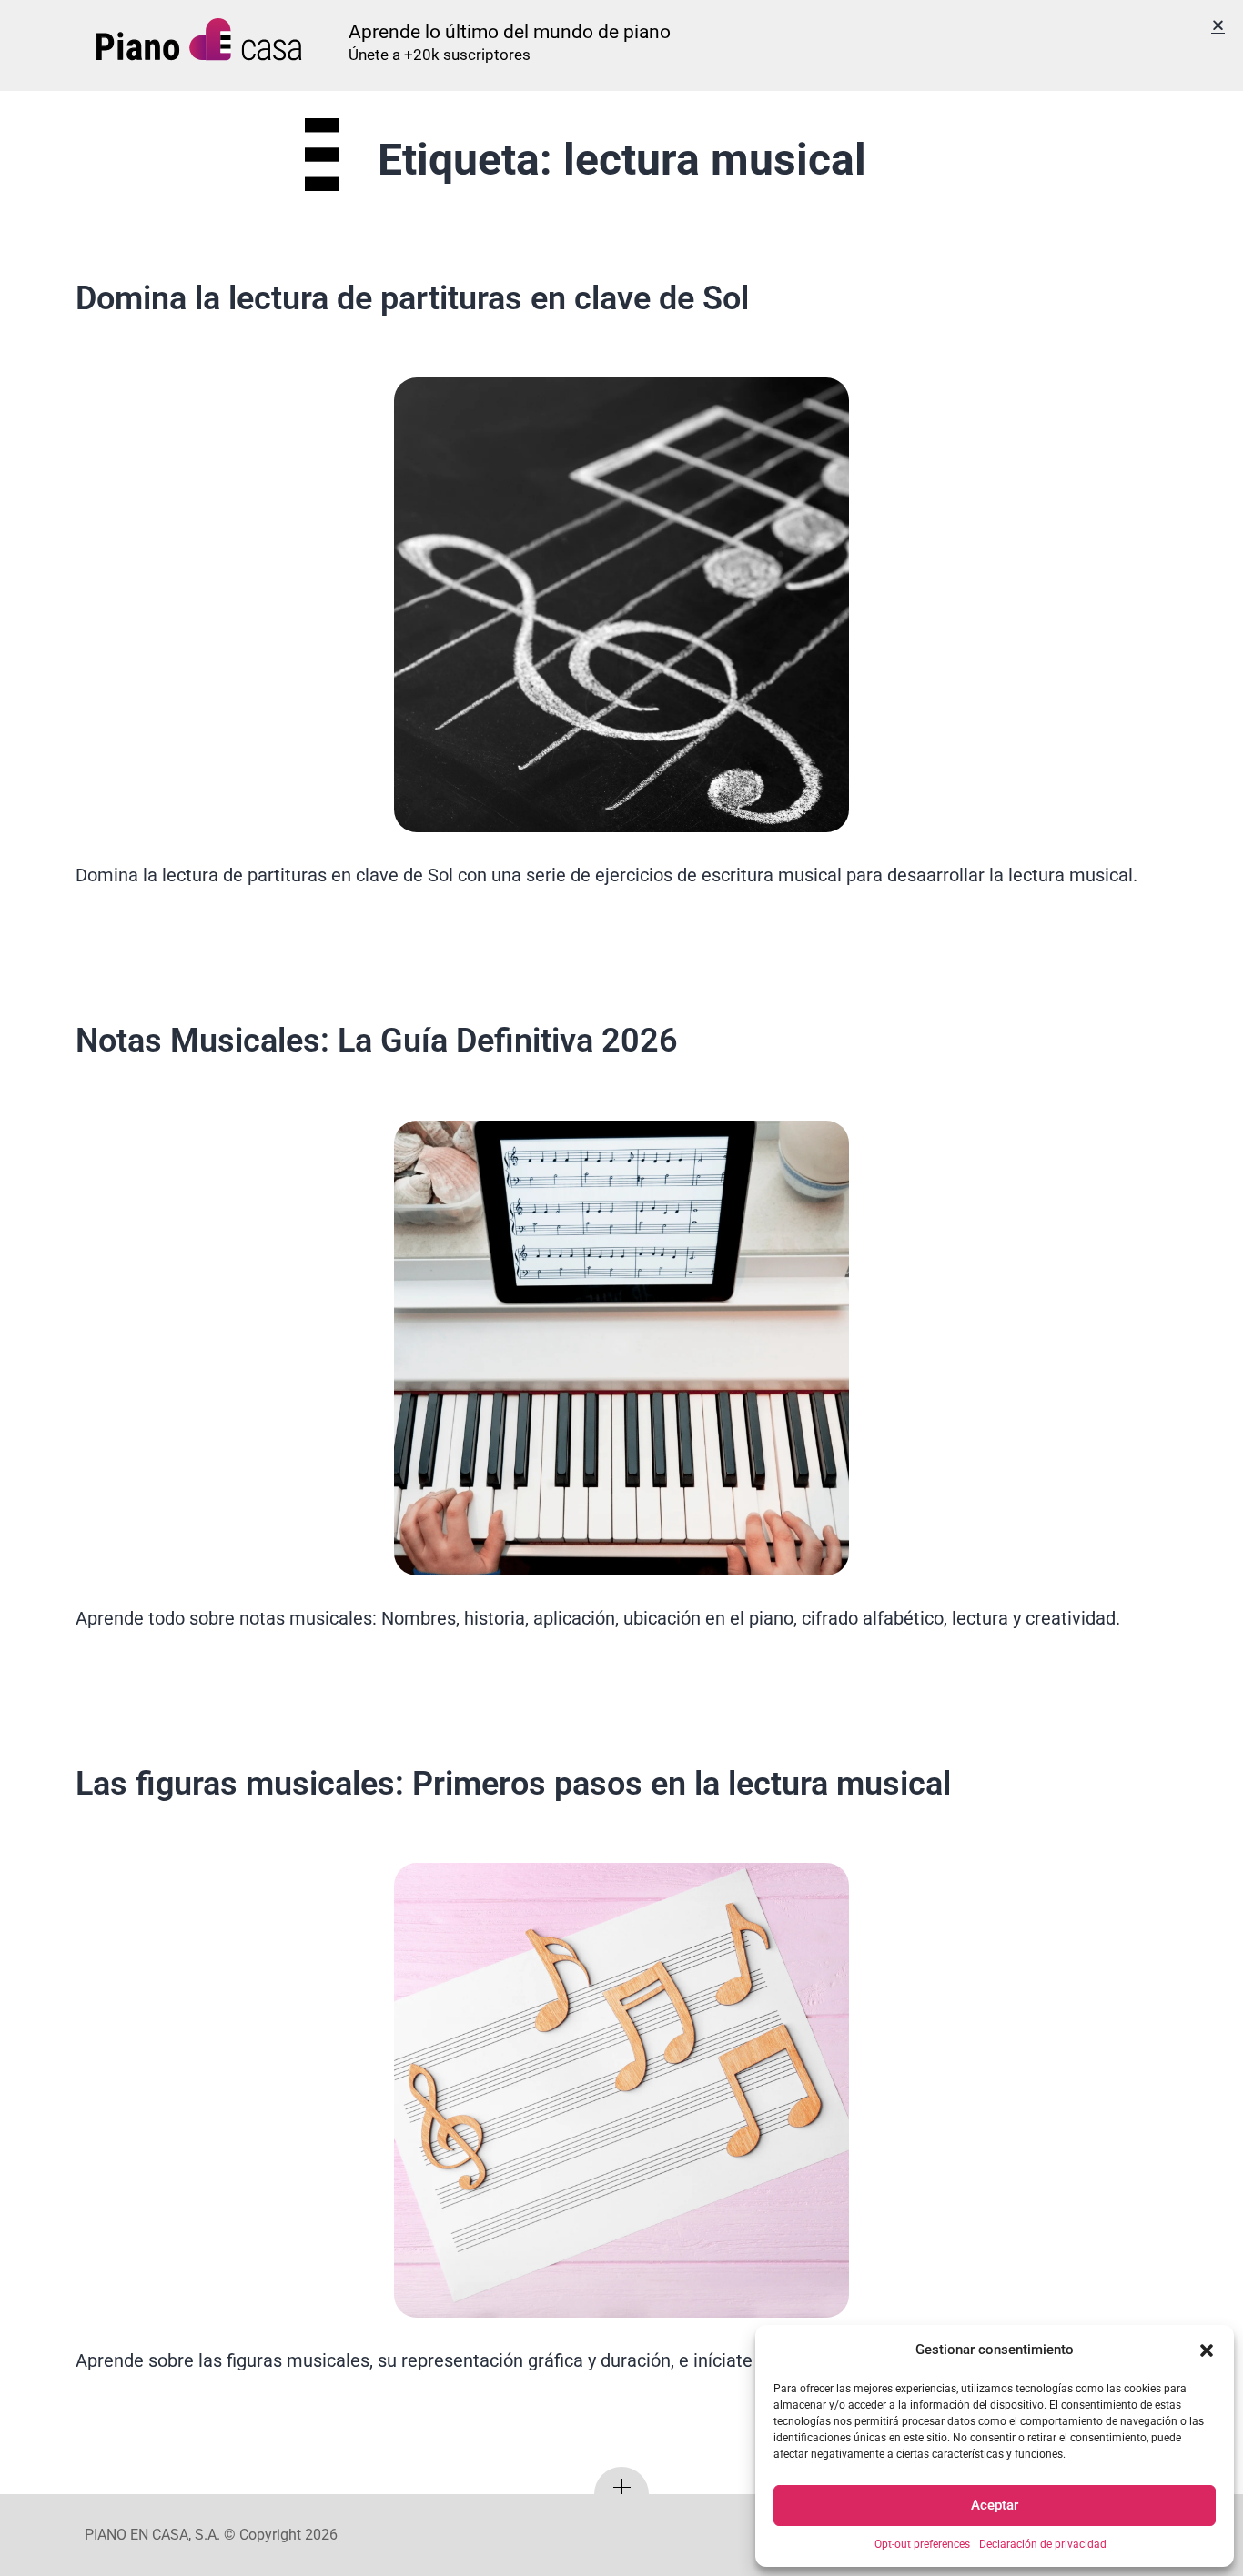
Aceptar (995, 2505)
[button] (1207, 2350)
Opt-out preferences (922, 2544)
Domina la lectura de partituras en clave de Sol (412, 298)
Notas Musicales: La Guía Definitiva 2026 (377, 1041)
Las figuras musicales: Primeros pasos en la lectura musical (513, 1784)
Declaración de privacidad (1043, 2544)
